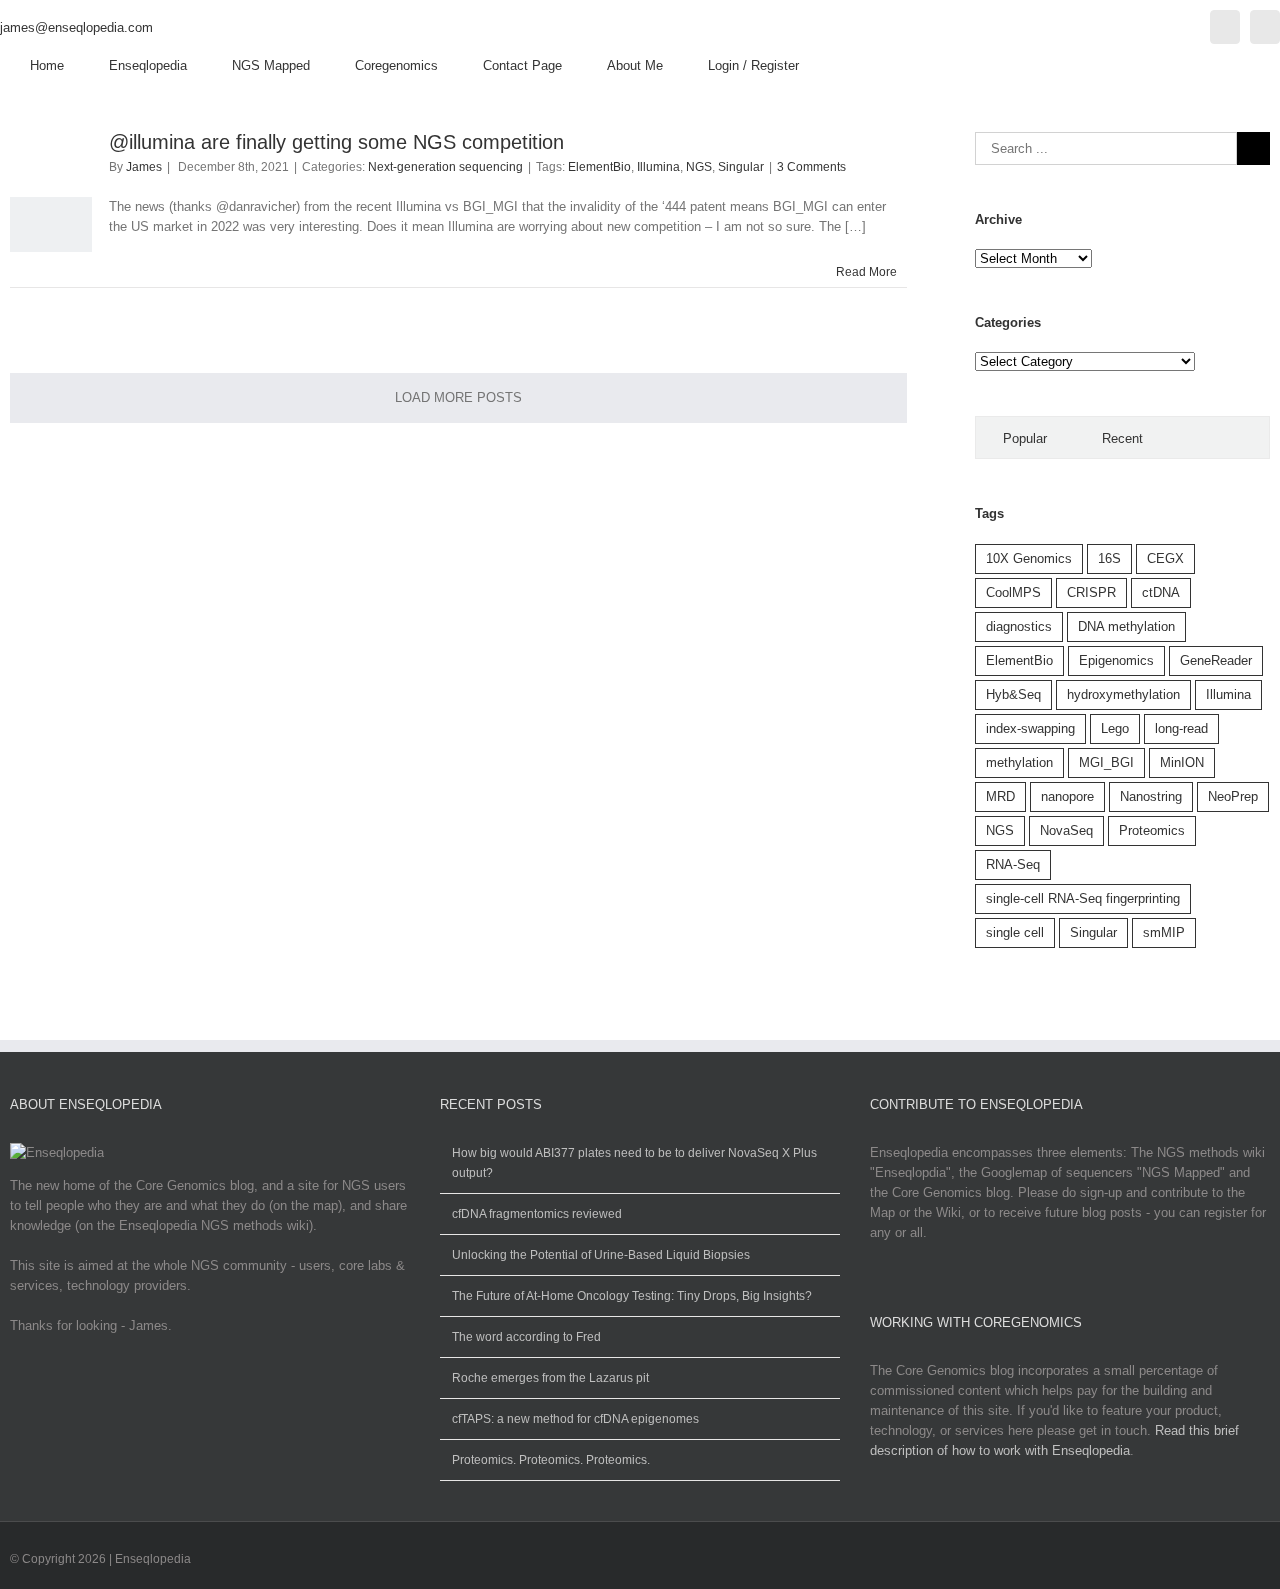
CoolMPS (1013, 592)
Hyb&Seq (1013, 694)
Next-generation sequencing (445, 167)
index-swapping (1030, 728)
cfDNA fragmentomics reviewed (537, 1214)
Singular (741, 167)
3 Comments (811, 167)
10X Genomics (1029, 558)
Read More (866, 272)
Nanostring (1151, 796)
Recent (1122, 438)
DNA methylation (1126, 626)
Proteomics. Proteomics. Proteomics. (551, 1460)
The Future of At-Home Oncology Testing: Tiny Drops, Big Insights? (632, 1296)
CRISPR (1091, 592)
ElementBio (599, 167)
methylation (1019, 762)
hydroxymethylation (1123, 694)
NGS (699, 167)
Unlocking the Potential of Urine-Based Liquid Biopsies (601, 1255)
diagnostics (1019, 626)
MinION (1182, 762)
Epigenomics (1116, 660)
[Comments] (1220, 437)
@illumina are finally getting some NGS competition (336, 142)
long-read (1181, 728)
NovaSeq (1066, 830)
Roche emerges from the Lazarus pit (550, 1378)
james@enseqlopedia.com (76, 27)
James (144, 167)
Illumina (658, 167)
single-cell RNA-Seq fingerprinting (1083, 898)
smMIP (1164, 932)
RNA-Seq (1013, 864)
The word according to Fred (526, 1337)
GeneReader (1216, 660)
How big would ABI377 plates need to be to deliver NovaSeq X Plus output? (634, 1163)
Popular (1025, 438)
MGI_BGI (1106, 762)
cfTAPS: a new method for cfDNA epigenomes (575, 1419)
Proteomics (1152, 830)
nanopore (1067, 796)
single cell (1015, 932)
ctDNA (1161, 592)
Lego (1115, 728)
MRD (1000, 796)
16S (1109, 558)
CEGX (1165, 558)
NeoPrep (1233, 796)
